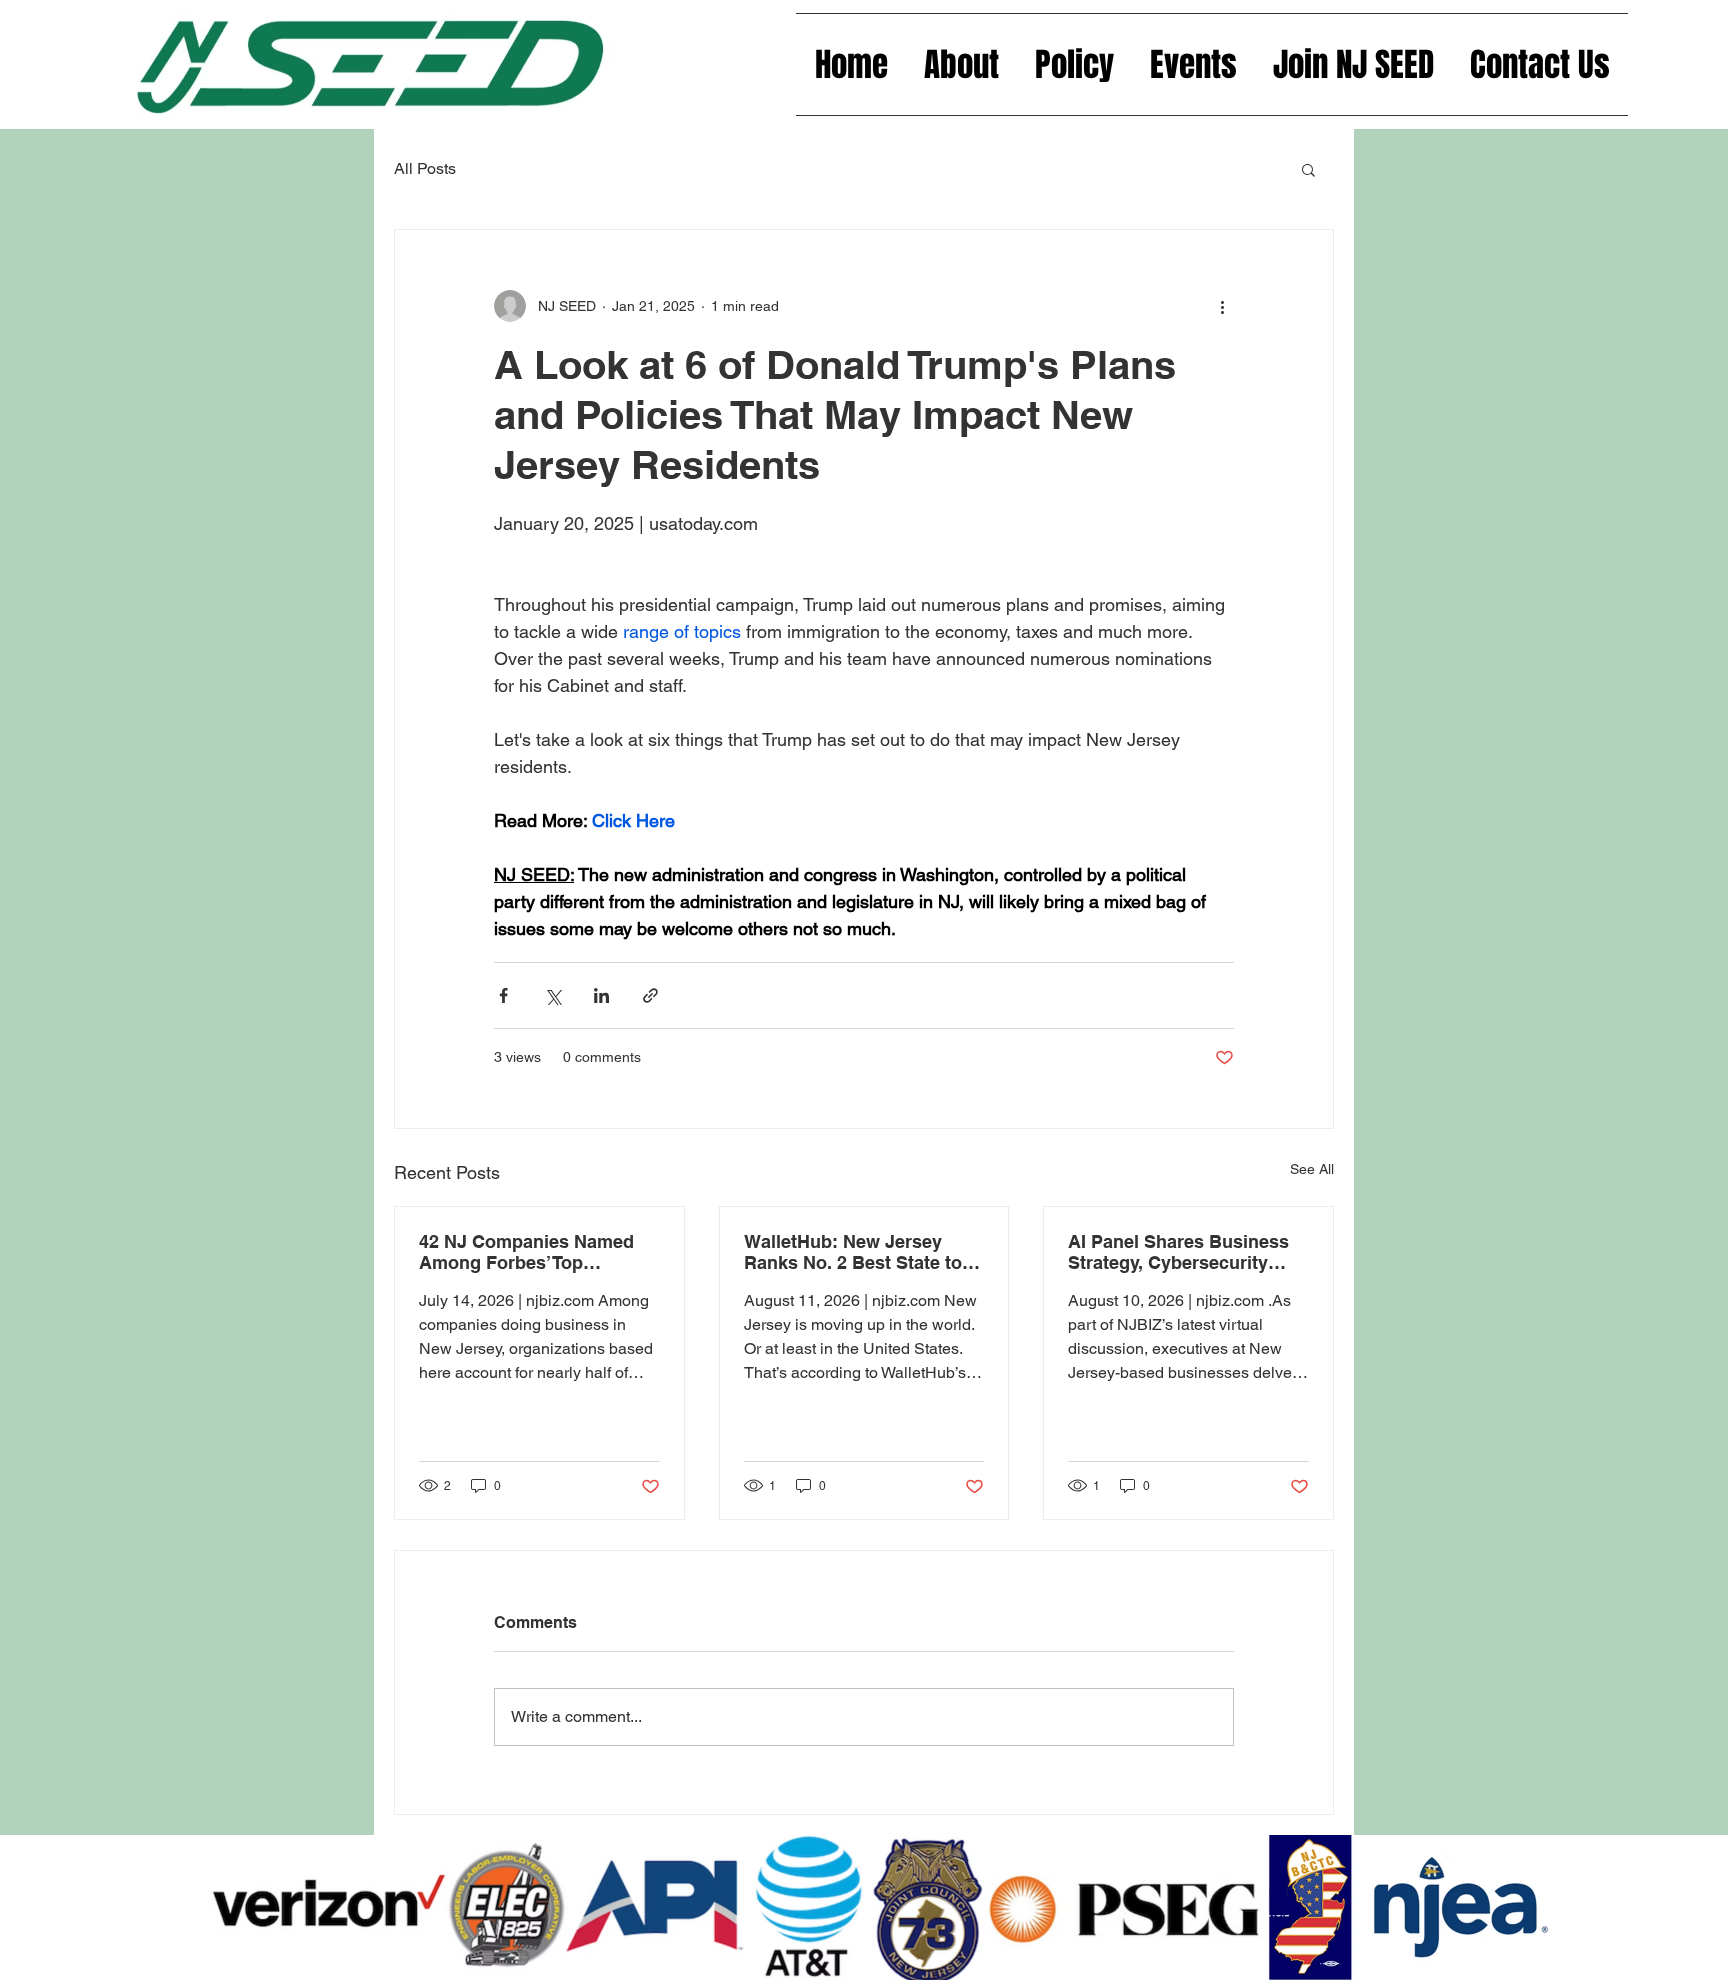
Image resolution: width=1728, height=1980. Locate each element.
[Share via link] (650, 995)
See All (1312, 1169)
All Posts (425, 168)
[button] (1308, 169)
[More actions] (1222, 306)
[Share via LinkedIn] (601, 995)
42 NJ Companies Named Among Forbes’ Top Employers (526, 1252)
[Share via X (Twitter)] (552, 995)
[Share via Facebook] (503, 995)
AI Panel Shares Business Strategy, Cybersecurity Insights (1178, 1252)
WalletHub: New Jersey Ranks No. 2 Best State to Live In (853, 1252)
